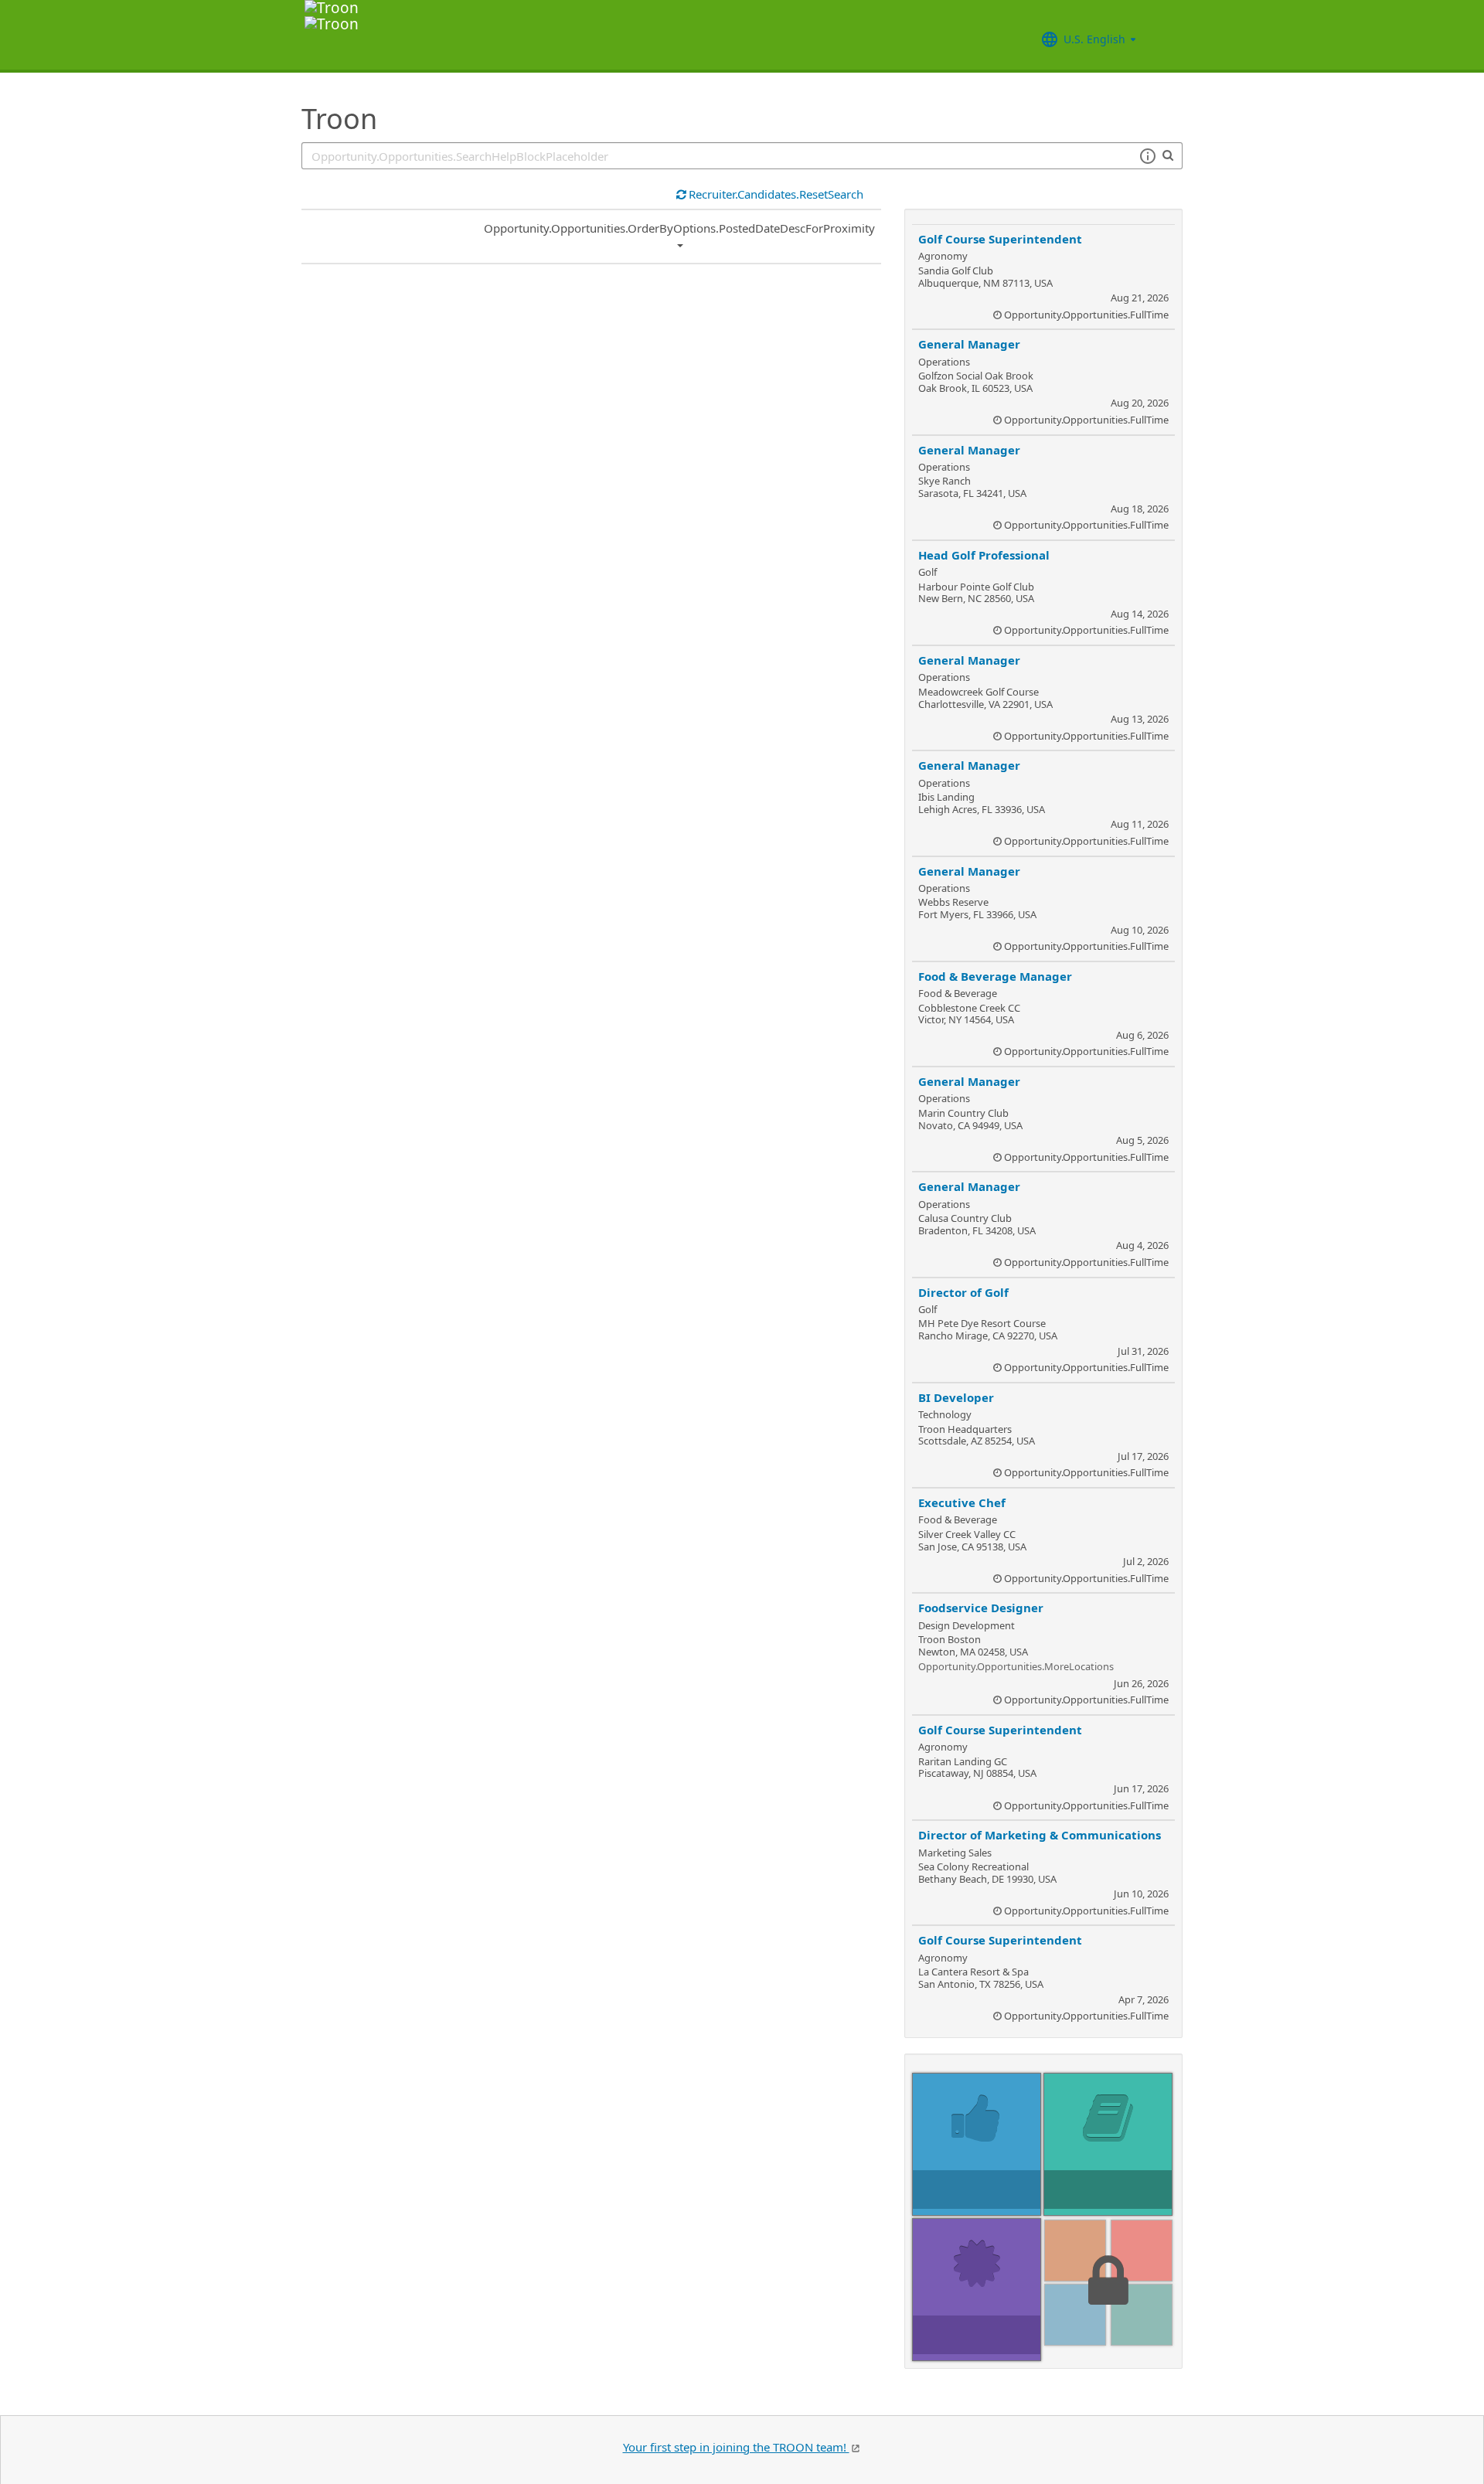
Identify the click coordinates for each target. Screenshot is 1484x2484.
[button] (1147, 156)
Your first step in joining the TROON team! (736, 2447)
